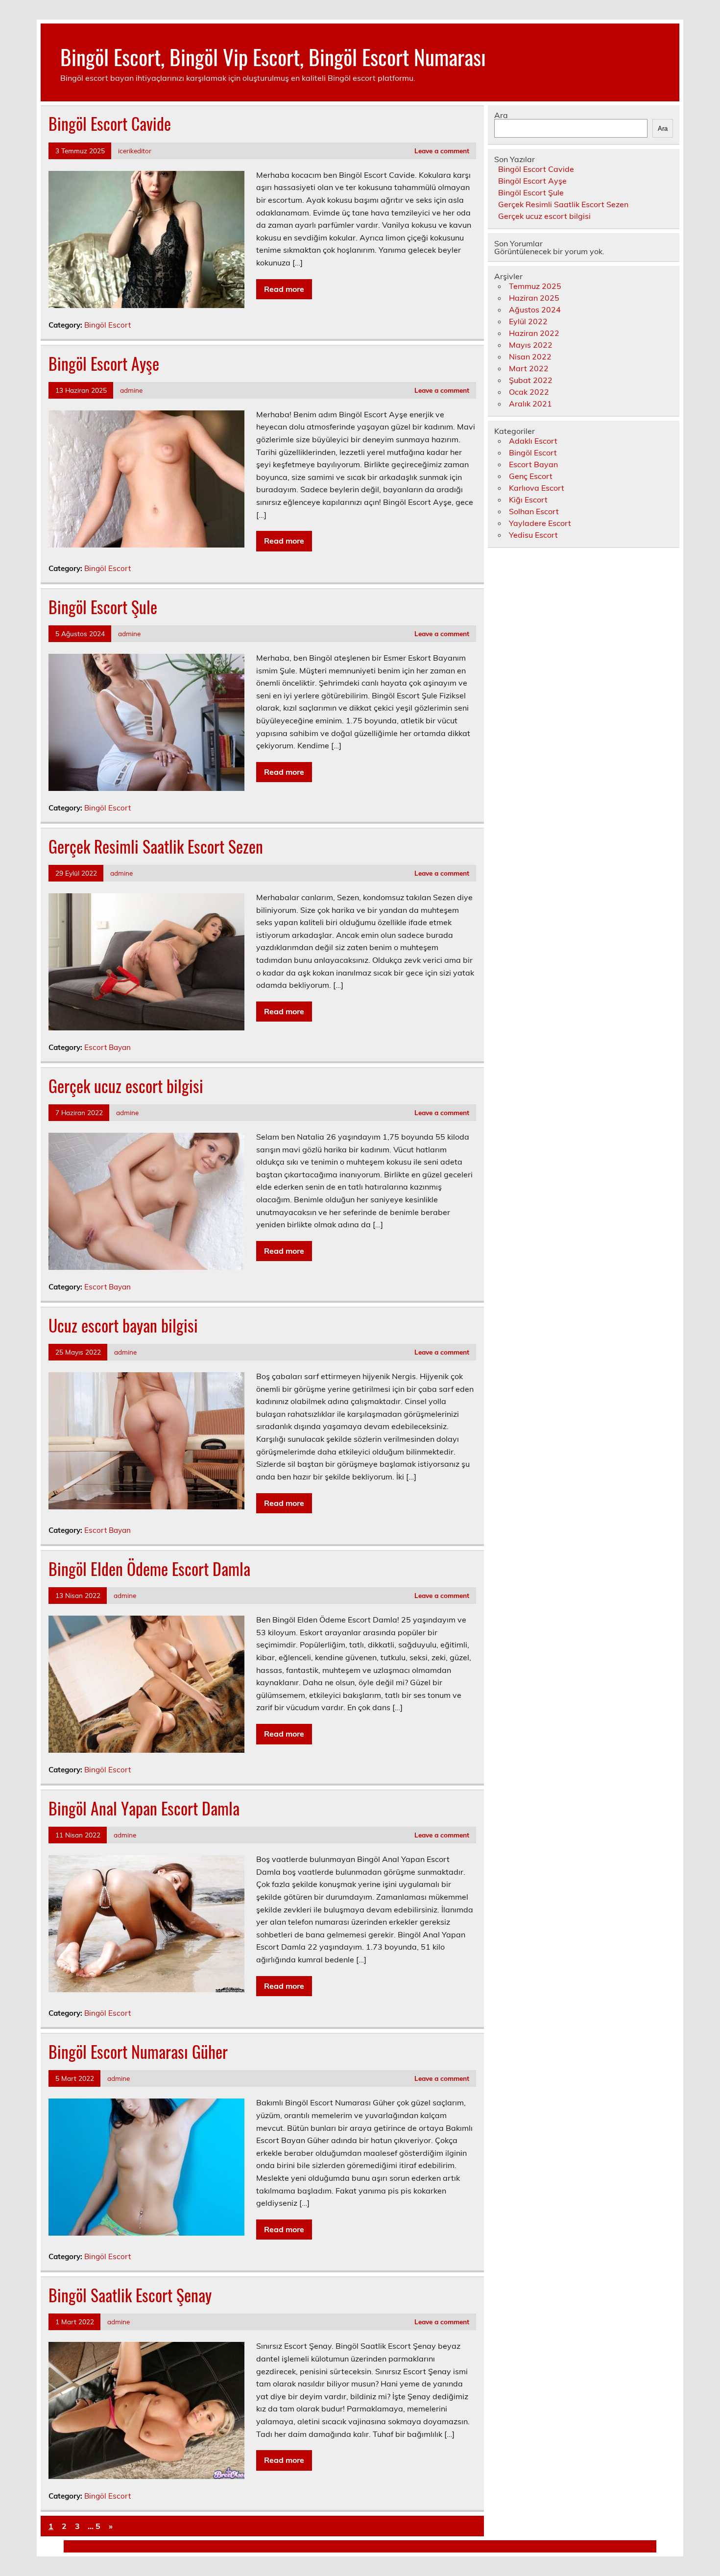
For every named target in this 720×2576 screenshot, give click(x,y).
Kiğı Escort (528, 500)
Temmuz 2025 (535, 286)
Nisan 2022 (530, 357)
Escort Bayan (108, 1047)
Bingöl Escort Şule (103, 607)
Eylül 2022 (528, 321)
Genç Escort (531, 476)
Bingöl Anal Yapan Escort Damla (144, 1808)
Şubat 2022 (531, 380)
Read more (284, 289)
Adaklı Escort (533, 441)
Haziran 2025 (534, 298)
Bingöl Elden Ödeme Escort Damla (149, 1569)
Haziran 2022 (534, 333)
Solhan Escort (534, 511)
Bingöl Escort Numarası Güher (138, 2051)
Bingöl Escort (108, 325)
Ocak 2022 (529, 392)
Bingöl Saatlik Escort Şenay (130, 2295)
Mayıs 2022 (531, 345)
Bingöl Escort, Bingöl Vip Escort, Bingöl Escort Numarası (273, 56)
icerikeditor (135, 151)
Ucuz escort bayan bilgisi (123, 1325)
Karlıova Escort (537, 488)
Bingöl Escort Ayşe (104, 363)
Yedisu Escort (533, 535)
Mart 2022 (529, 368)
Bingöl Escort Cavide (110, 123)
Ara (501, 115)
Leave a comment (442, 151)
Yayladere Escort (540, 523)
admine (131, 390)
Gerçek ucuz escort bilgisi (126, 1086)
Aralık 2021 (530, 404)
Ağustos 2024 (535, 310)
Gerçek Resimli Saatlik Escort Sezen (156, 846)
